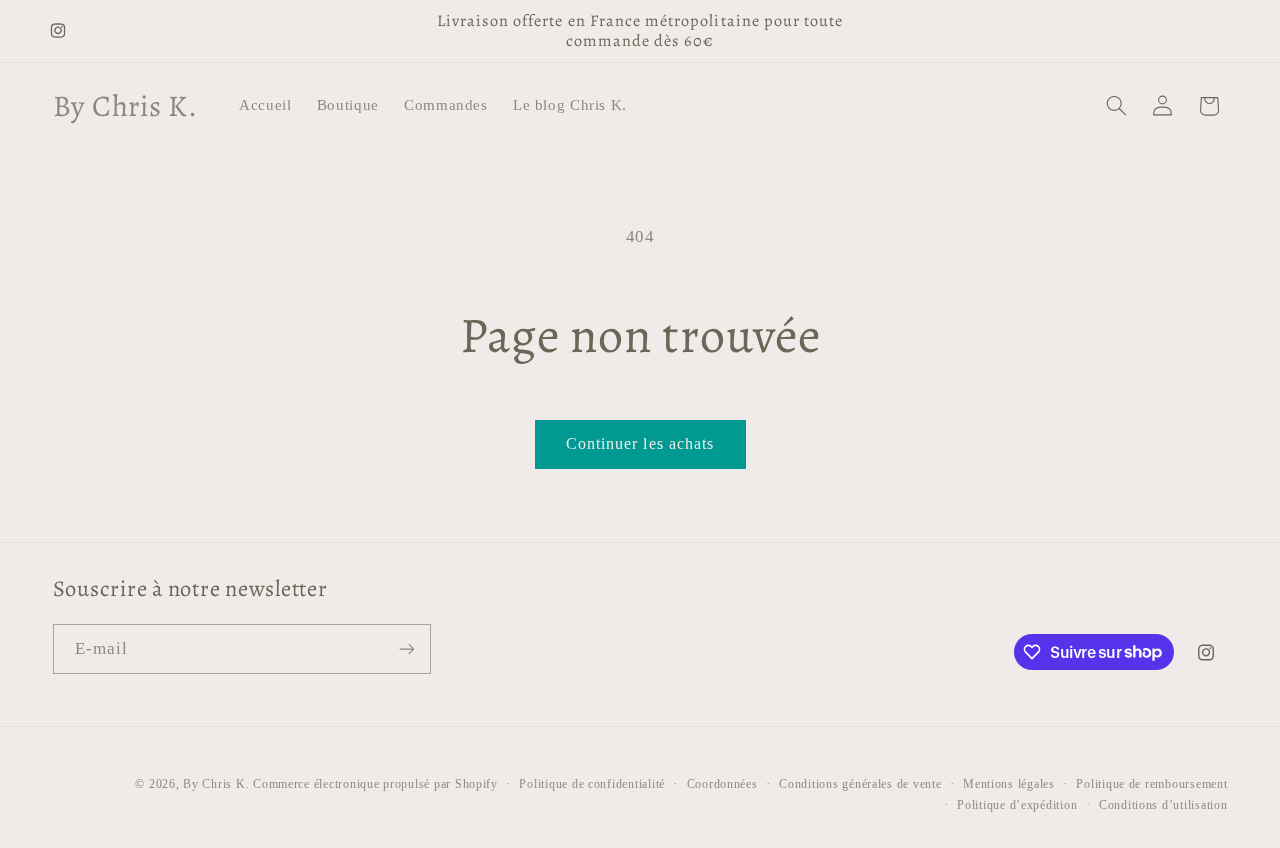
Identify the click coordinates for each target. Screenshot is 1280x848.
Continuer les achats (640, 443)
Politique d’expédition (1017, 805)
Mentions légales (1009, 784)
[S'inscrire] (406, 648)
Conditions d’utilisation (1163, 805)
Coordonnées (722, 784)
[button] (1116, 106)
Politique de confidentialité (592, 784)
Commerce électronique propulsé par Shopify (375, 784)
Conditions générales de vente (860, 784)
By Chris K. (216, 784)
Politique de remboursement (1151, 784)
